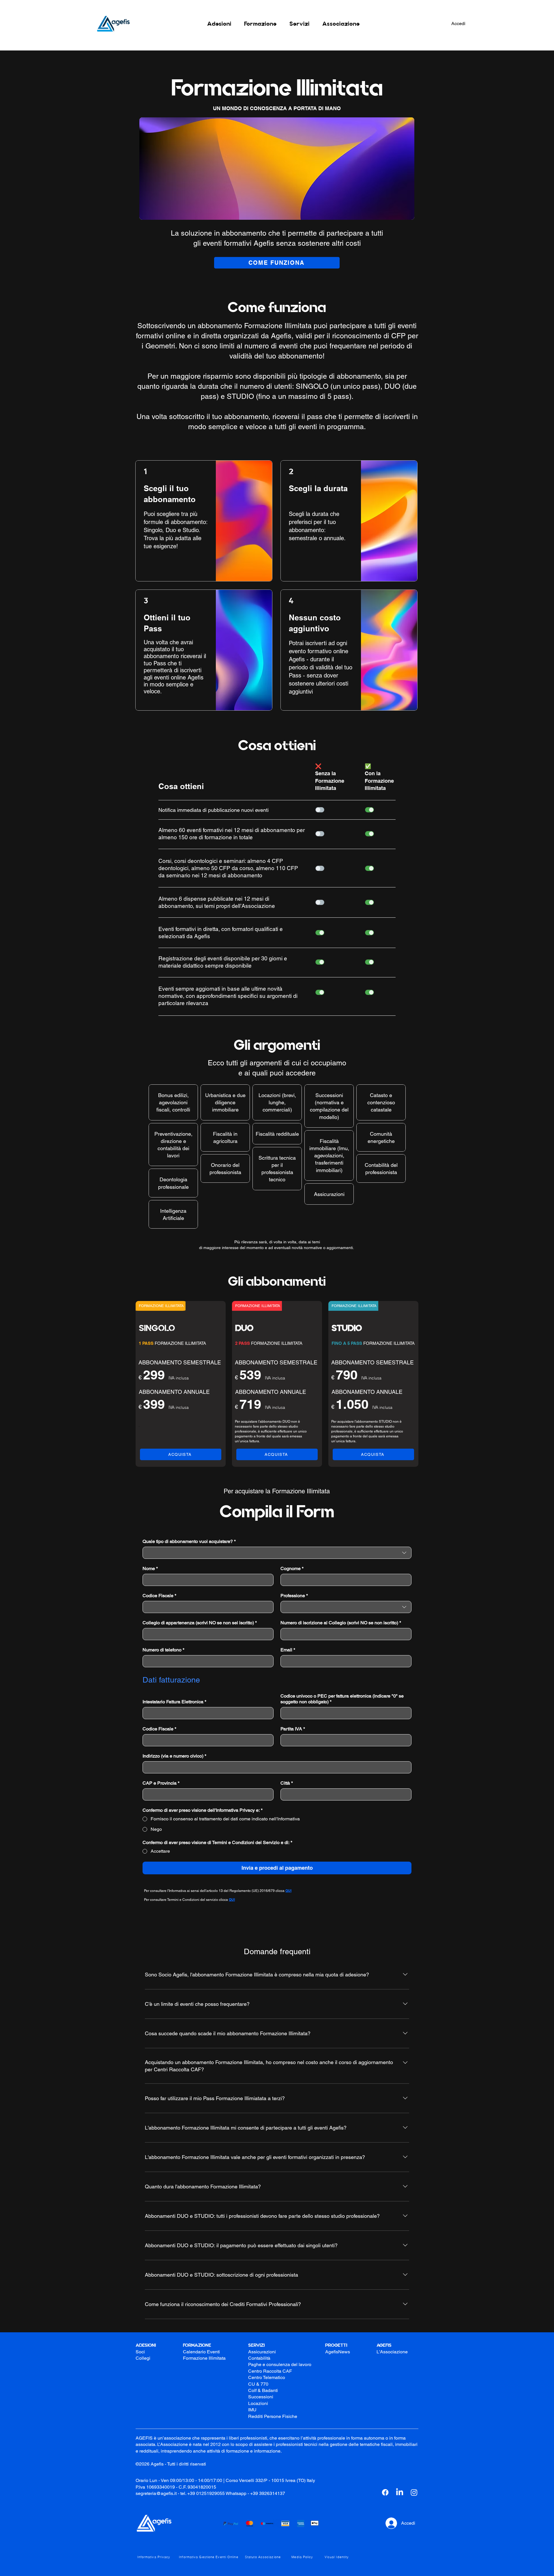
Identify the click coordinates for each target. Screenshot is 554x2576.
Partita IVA (293, 1729)
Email (288, 1650)
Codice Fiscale (159, 1596)
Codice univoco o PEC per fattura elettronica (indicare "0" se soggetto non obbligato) (342, 1699)
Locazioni (258, 2403)
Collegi (143, 2358)
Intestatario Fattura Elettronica (174, 1702)
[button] (219, 24)
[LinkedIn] (400, 2492)
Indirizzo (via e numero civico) (174, 1756)
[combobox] (277, 1553)
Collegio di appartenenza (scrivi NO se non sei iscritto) (200, 1623)
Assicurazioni (262, 2352)
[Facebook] (385, 2492)
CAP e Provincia (161, 1783)
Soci (140, 2352)
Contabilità (259, 2358)
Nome (150, 1568)
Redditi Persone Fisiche (273, 2416)
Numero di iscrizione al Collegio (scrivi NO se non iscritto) (341, 1623)
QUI (232, 1900)
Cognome (292, 1568)
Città (287, 1783)
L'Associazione (392, 2352)
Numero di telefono (163, 1650)
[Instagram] (414, 2492)
